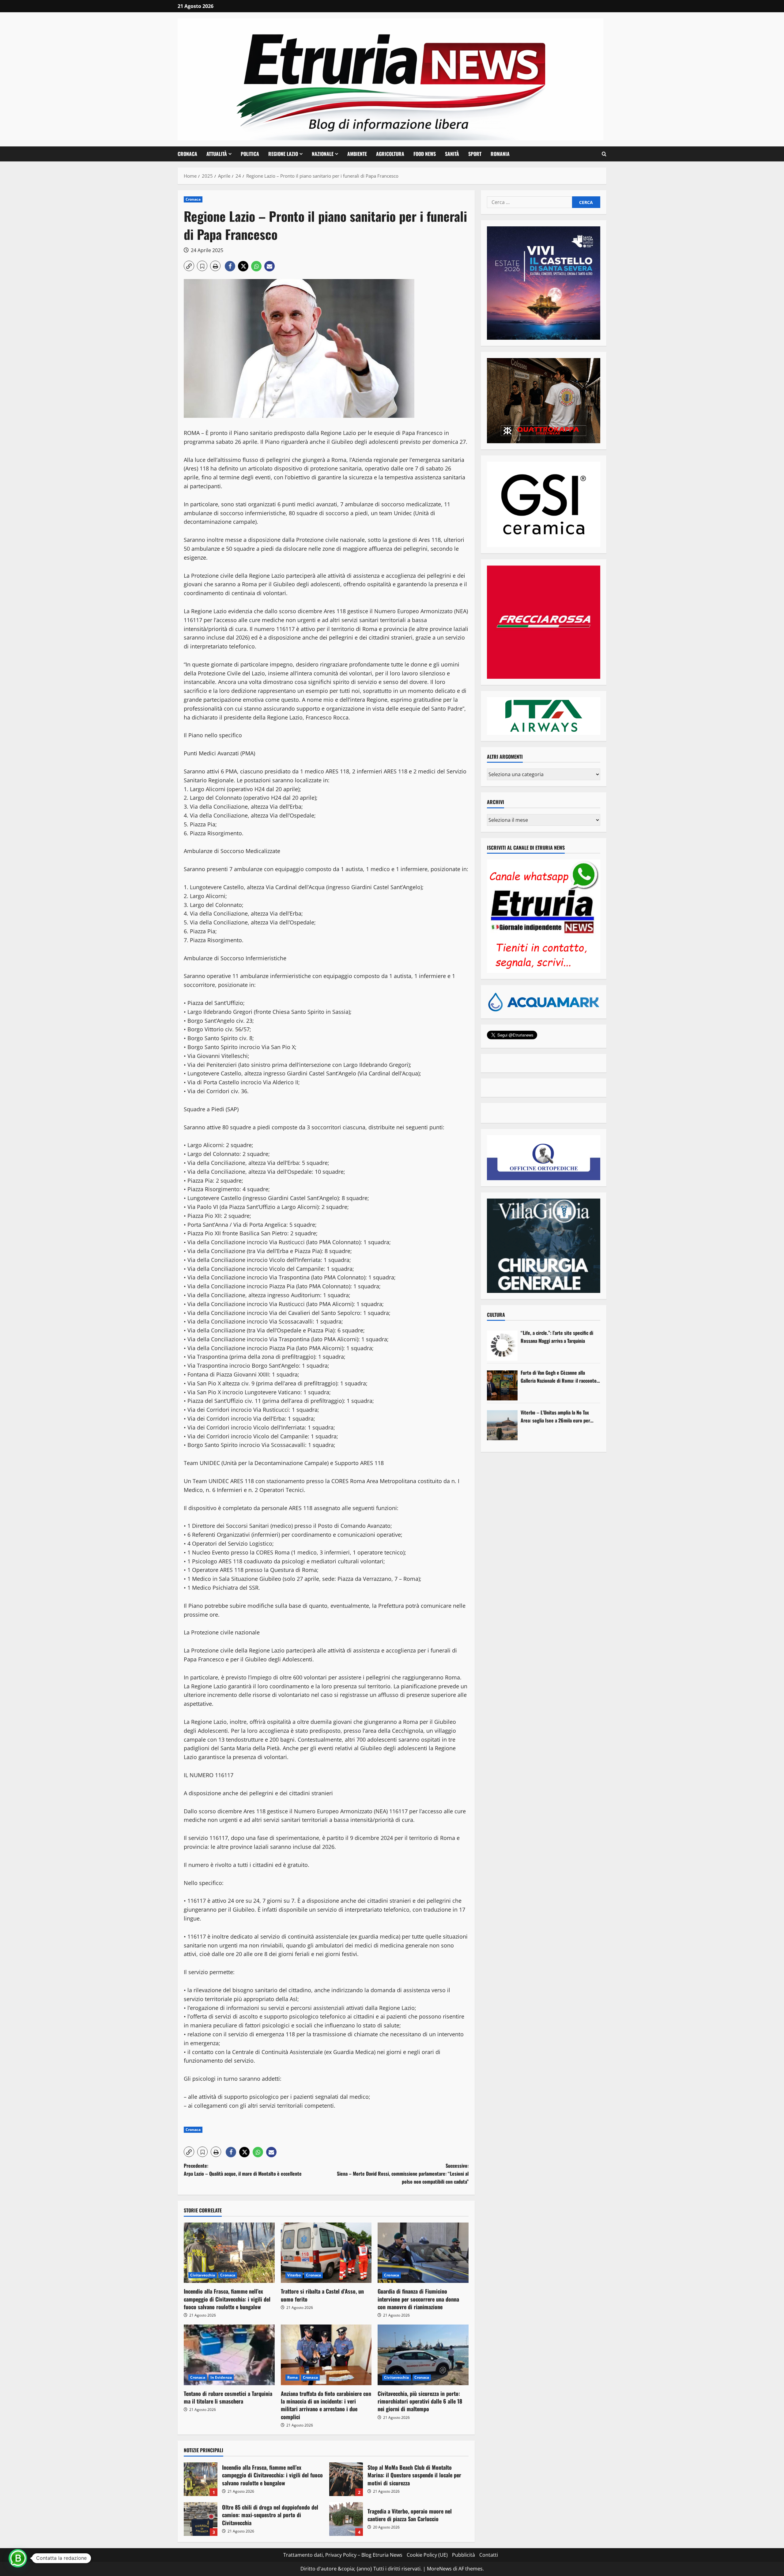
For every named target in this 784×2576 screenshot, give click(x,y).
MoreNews (439, 2569)
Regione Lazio (283, 154)
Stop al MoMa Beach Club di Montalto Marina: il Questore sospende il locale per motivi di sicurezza (346, 2479)
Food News (425, 154)
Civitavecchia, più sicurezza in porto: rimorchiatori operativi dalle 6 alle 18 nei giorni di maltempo (420, 2401)
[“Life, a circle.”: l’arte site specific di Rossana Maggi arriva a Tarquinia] (502, 1346)
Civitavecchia (203, 2275)
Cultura (496, 1315)
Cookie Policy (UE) (427, 2555)
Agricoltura (390, 154)
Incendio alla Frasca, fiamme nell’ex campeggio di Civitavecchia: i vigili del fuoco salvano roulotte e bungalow (227, 2299)
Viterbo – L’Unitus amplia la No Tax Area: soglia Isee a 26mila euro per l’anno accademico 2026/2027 (555, 1416)
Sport (475, 154)
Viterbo (294, 2275)
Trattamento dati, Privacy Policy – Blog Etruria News (343, 2555)
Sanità (452, 154)
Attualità (217, 154)
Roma (292, 2377)
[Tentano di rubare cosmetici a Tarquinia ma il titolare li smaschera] (229, 2355)
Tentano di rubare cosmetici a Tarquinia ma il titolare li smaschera (228, 2397)
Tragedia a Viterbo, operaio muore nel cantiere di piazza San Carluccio (346, 2519)
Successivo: (403, 2173)
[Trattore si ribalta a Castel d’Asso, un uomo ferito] (326, 2253)
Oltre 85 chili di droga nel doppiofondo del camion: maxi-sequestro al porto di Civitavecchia (201, 2519)
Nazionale (323, 154)
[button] (604, 154)
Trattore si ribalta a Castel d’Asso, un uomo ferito (322, 2295)
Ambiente (357, 154)
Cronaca (187, 154)
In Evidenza (221, 2377)
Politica (250, 154)
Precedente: (243, 2170)
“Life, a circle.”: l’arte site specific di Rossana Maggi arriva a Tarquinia (557, 1337)
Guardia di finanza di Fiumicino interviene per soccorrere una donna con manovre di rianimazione (418, 2299)
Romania (500, 154)
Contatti (489, 2555)
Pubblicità (464, 2555)
